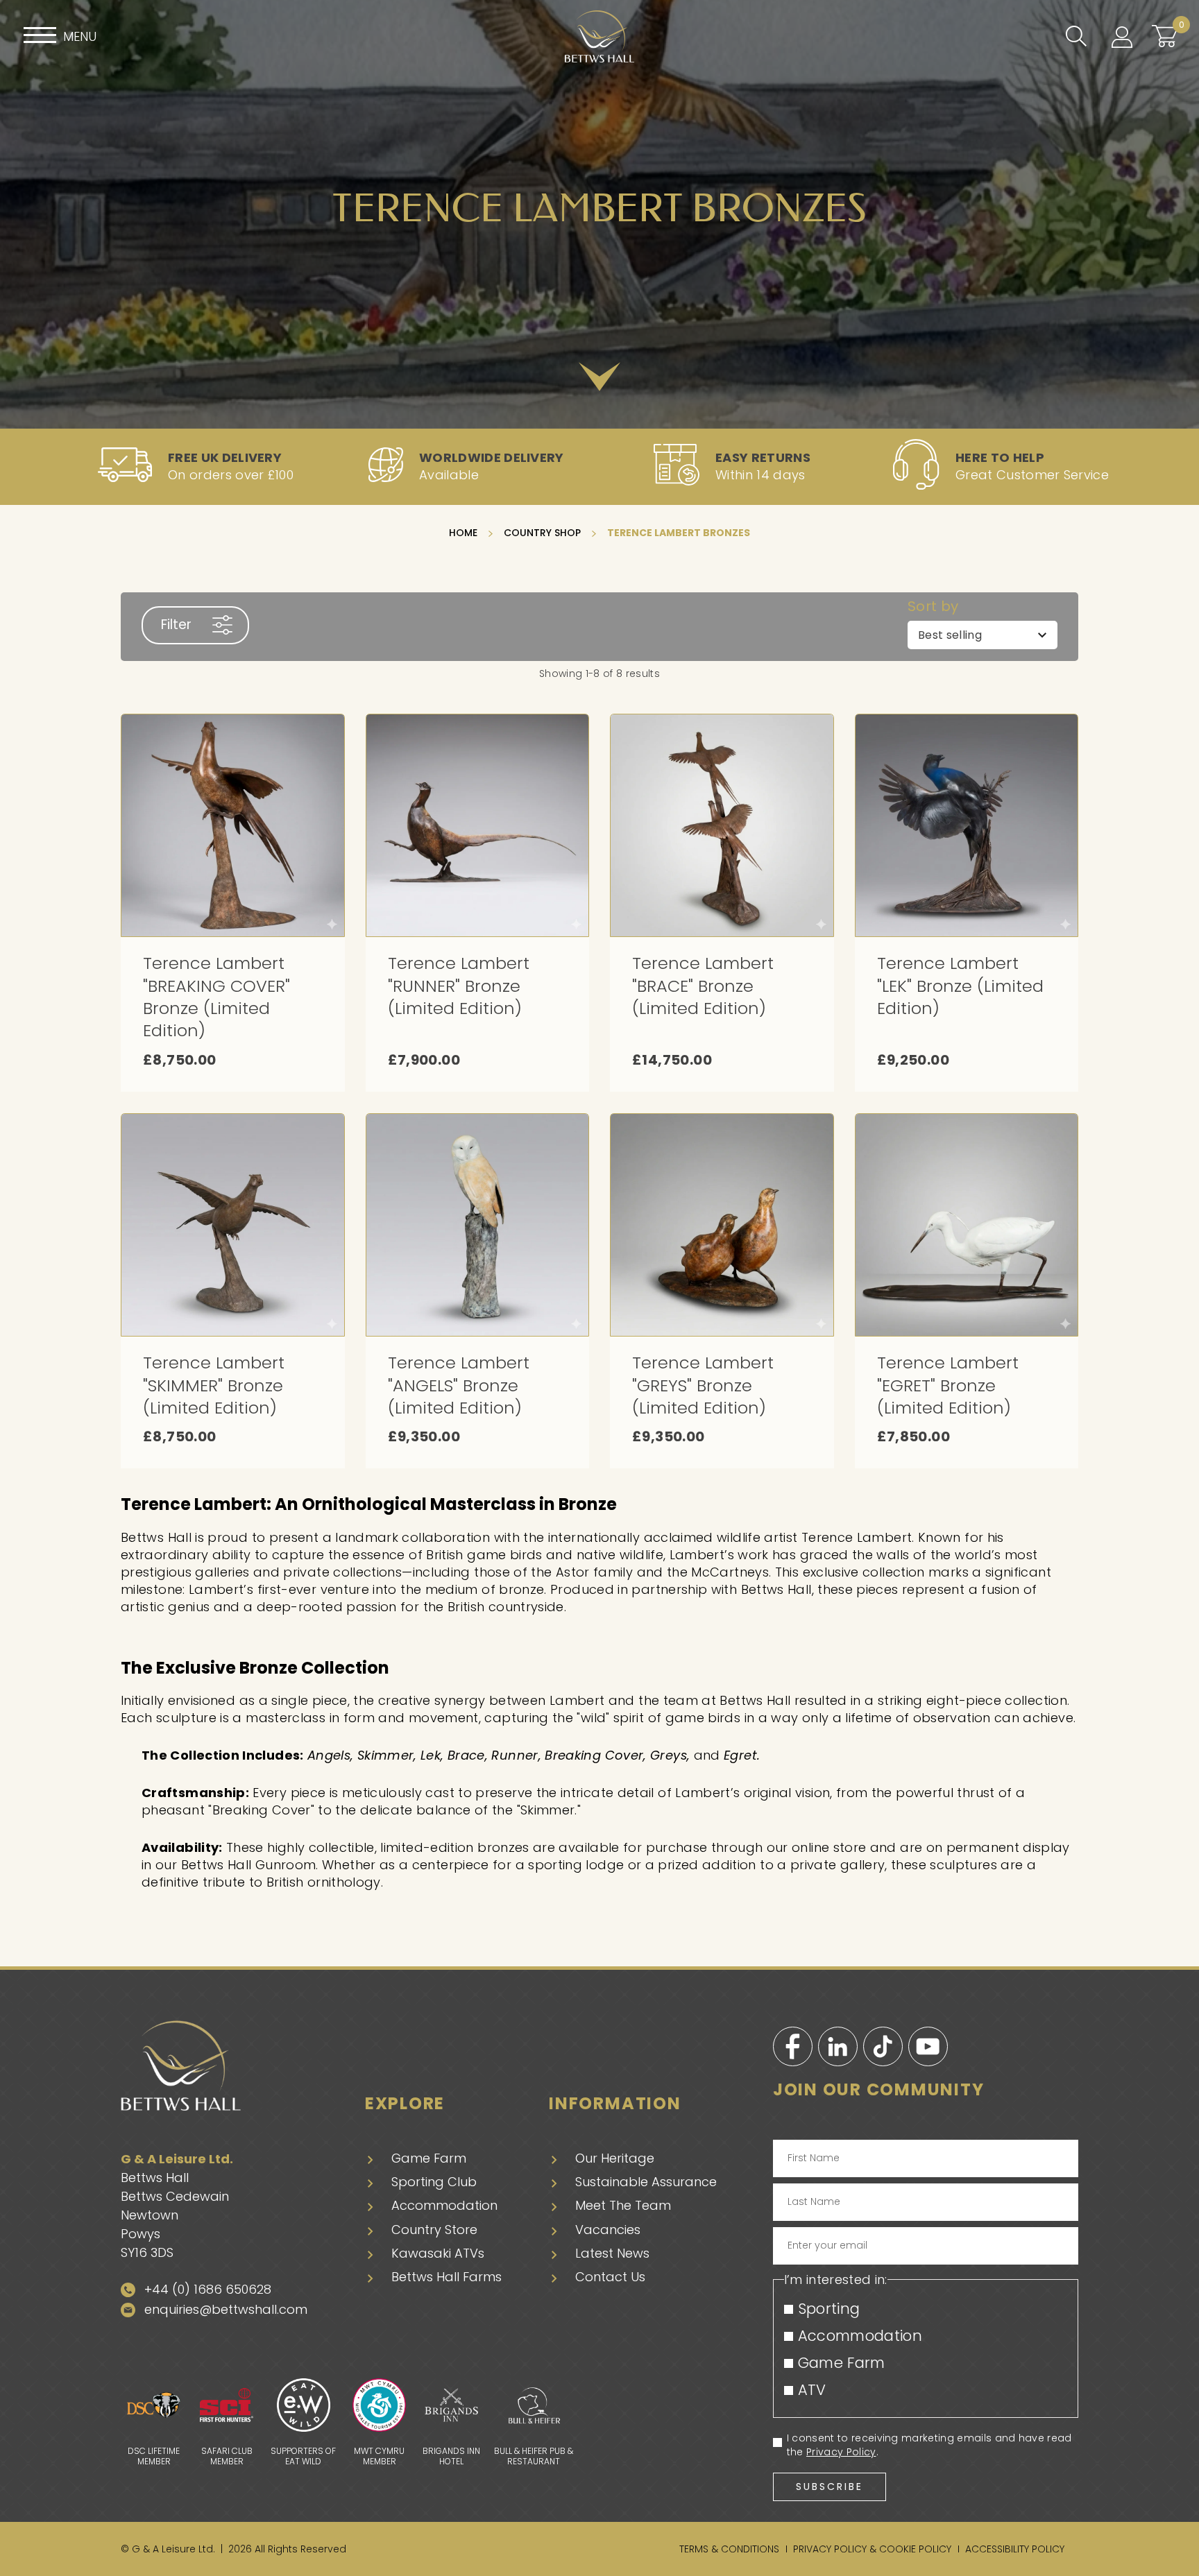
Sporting (829, 2309)
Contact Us (610, 2277)
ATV (812, 2390)
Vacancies (608, 2230)
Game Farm (429, 2158)
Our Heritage (615, 2158)
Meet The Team (623, 2205)
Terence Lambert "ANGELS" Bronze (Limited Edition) (459, 1385)
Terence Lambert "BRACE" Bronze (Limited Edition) (703, 986)
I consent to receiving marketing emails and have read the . (929, 2445)
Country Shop (544, 533)
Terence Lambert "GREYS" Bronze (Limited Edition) (703, 1385)
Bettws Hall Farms (447, 2277)
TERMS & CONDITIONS (729, 2549)
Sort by (933, 607)
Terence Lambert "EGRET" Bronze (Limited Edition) (948, 1385)
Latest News (612, 2253)
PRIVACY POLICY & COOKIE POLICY (872, 2549)
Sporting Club (434, 2182)
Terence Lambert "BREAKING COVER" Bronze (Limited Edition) (216, 997)
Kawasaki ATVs (438, 2253)
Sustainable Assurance (646, 2182)
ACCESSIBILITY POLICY (1015, 2549)
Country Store (434, 2230)
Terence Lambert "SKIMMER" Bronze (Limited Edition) (214, 1385)
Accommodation (444, 2205)
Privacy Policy (841, 2452)
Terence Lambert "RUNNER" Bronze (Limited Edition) (459, 986)
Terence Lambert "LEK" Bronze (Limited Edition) (960, 986)
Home (465, 533)
